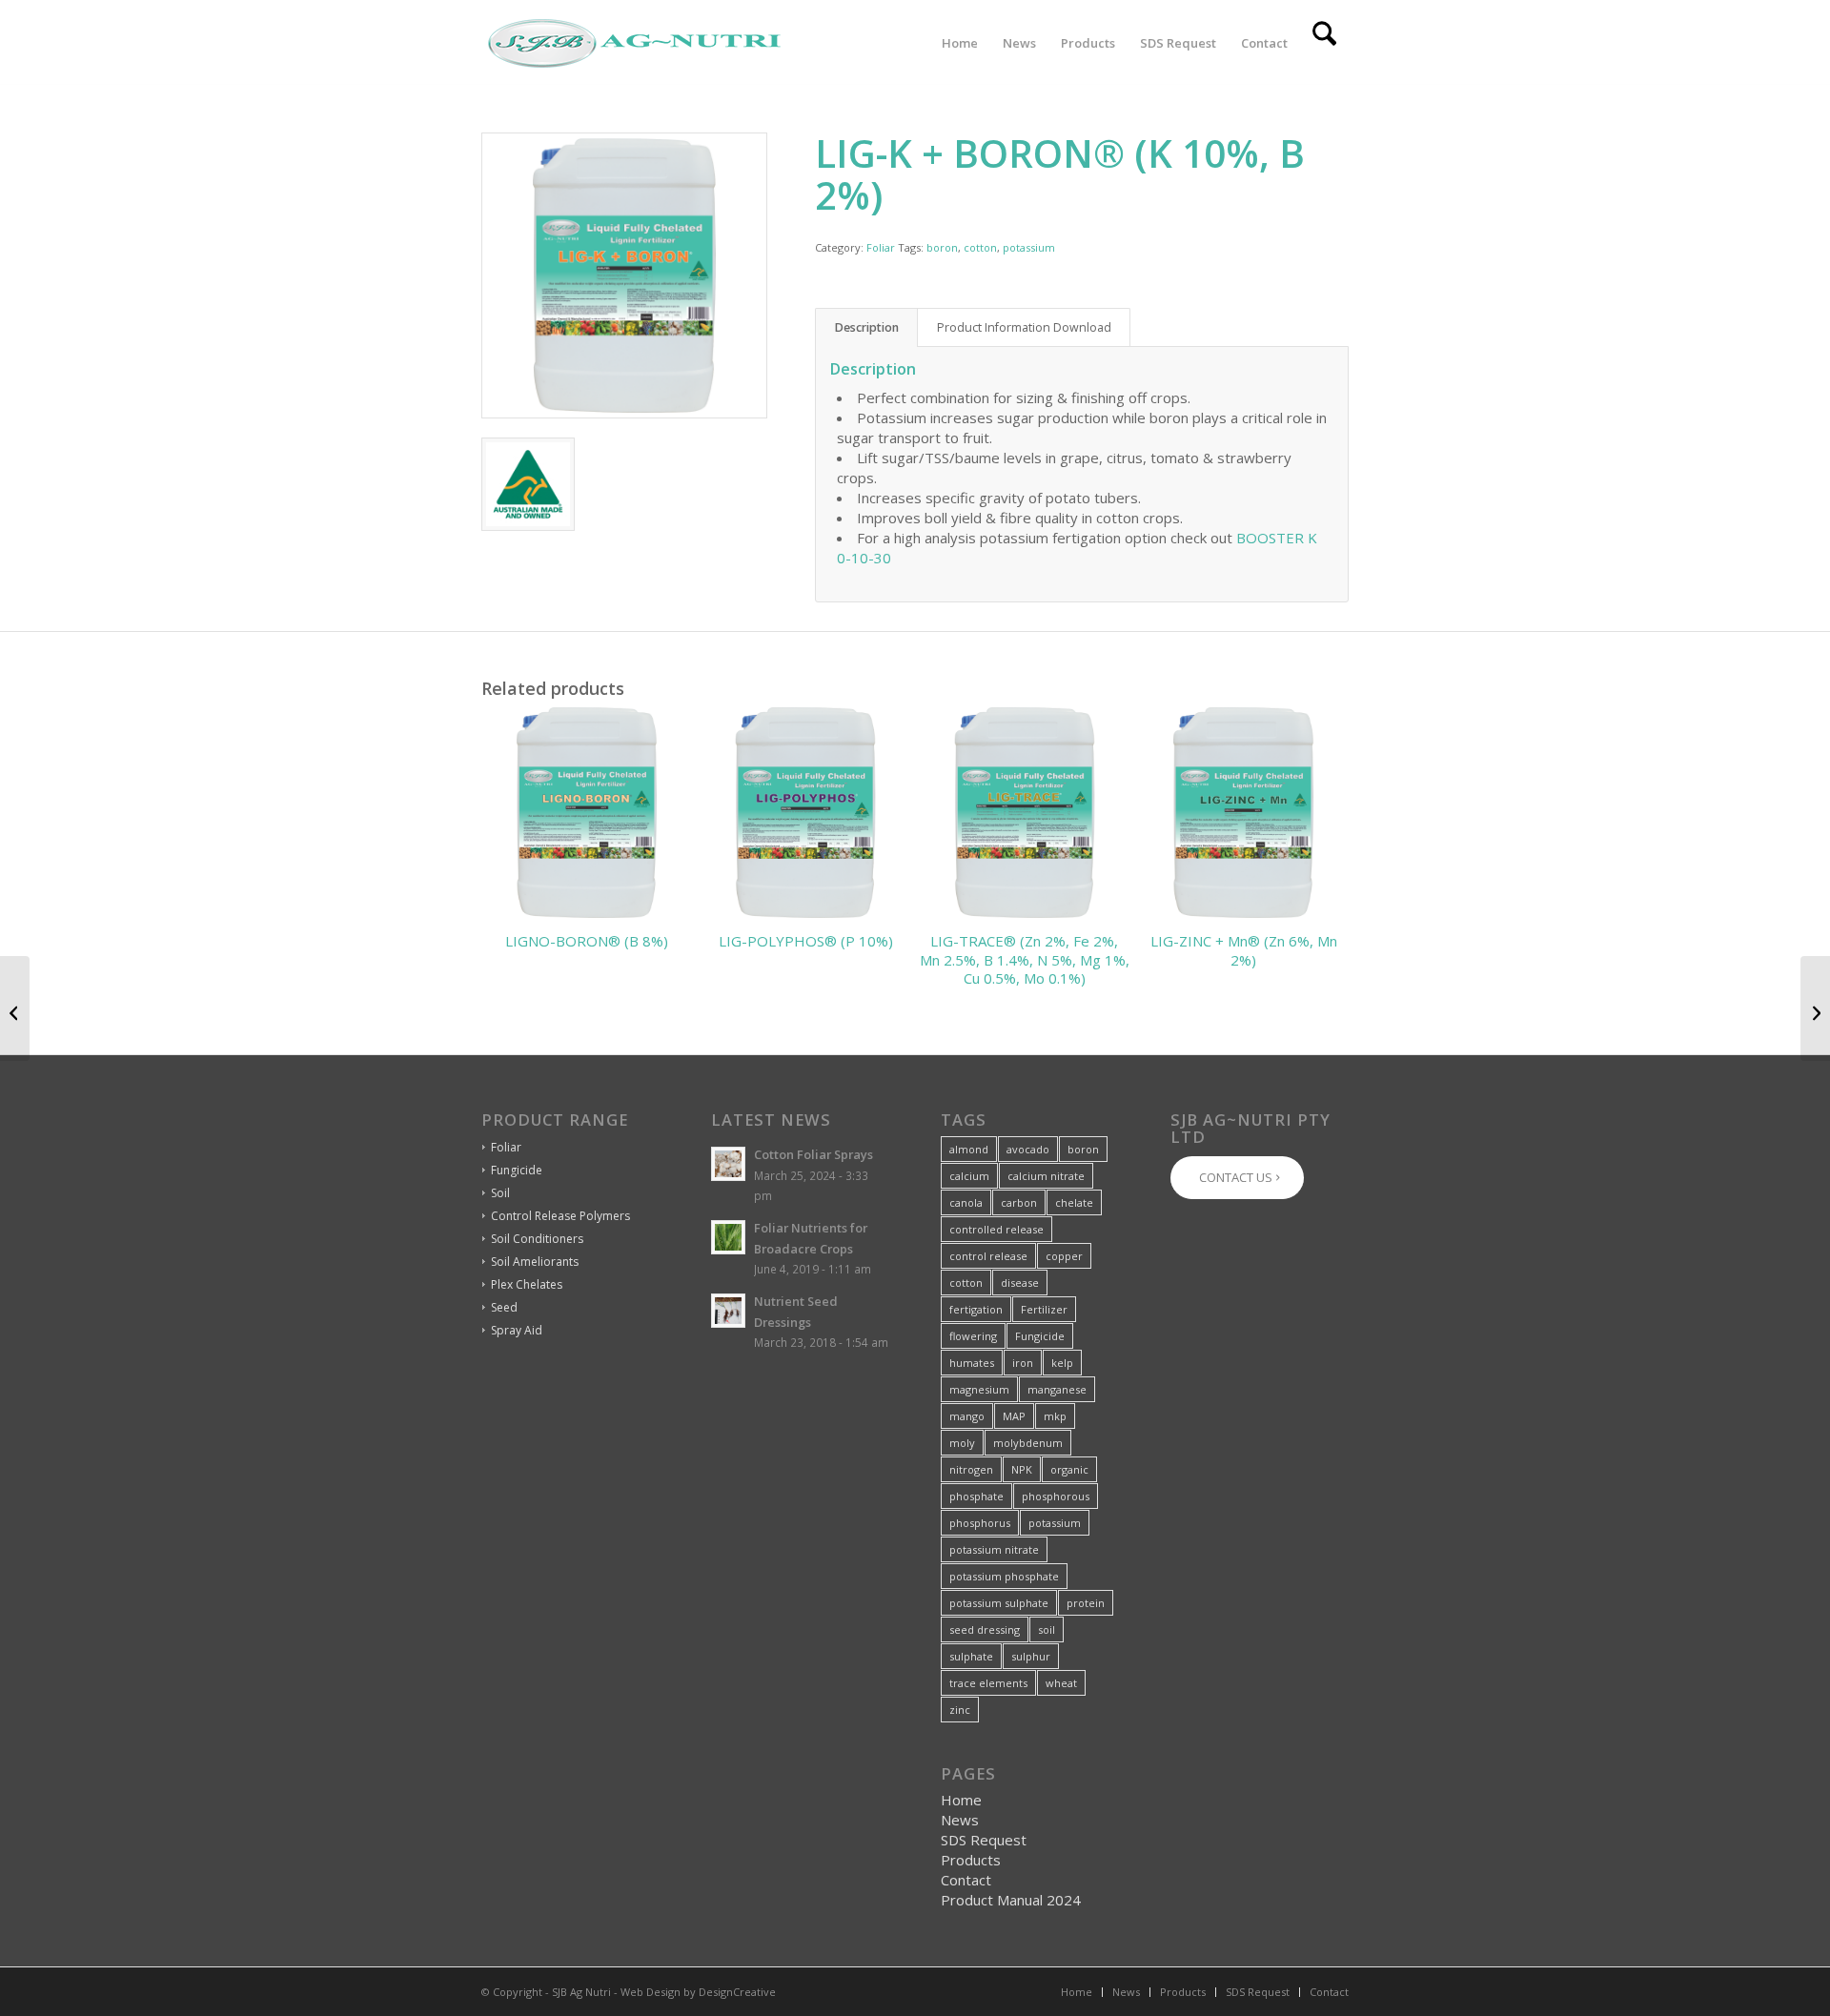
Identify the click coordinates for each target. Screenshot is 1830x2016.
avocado (1028, 1149)
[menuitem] (960, 43)
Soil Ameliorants (535, 1262)
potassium (1029, 247)
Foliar (881, 247)
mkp (1055, 1416)
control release (988, 1256)
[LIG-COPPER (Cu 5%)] (1815, 1008)
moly (962, 1443)
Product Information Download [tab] (1024, 327)
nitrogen (971, 1469)
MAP (1014, 1416)
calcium (969, 1176)
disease (1020, 1283)
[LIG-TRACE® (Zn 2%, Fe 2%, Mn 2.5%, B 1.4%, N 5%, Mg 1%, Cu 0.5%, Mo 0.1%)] (15, 1008)
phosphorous (1056, 1496)
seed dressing (985, 1629)
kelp (1062, 1363)
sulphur (1031, 1656)
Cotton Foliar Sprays (813, 1154)
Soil (500, 1193)
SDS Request (984, 1840)
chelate (1074, 1202)
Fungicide (517, 1170)
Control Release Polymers (560, 1216)
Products (971, 1860)
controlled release (996, 1229)
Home (961, 1800)
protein (1086, 1603)
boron (942, 247)
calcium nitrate (1046, 1176)
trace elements (988, 1683)
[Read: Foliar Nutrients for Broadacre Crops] (728, 1237)
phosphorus (980, 1523)
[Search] (1324, 43)
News (960, 1820)
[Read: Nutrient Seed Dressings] (728, 1311)
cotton (980, 247)
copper (1064, 1256)
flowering (973, 1336)
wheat (1061, 1683)
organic (1069, 1469)
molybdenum (1028, 1443)
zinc (960, 1710)
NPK (1022, 1469)
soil (1047, 1629)
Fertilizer (1044, 1309)
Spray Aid (517, 1330)
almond (969, 1149)
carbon (1019, 1202)
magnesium (979, 1389)
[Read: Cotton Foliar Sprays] (728, 1164)
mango (967, 1416)
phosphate (976, 1496)
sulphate (971, 1656)
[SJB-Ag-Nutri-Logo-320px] (634, 43)
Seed (504, 1307)
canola (966, 1202)
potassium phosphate (1004, 1576)
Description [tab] (867, 327)
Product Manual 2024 (1011, 1900)
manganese (1057, 1389)
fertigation (976, 1309)
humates (972, 1363)
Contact (966, 1880)
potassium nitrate (994, 1549)
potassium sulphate (999, 1603)
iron (1023, 1363)
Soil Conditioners (537, 1239)
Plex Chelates (527, 1284)
